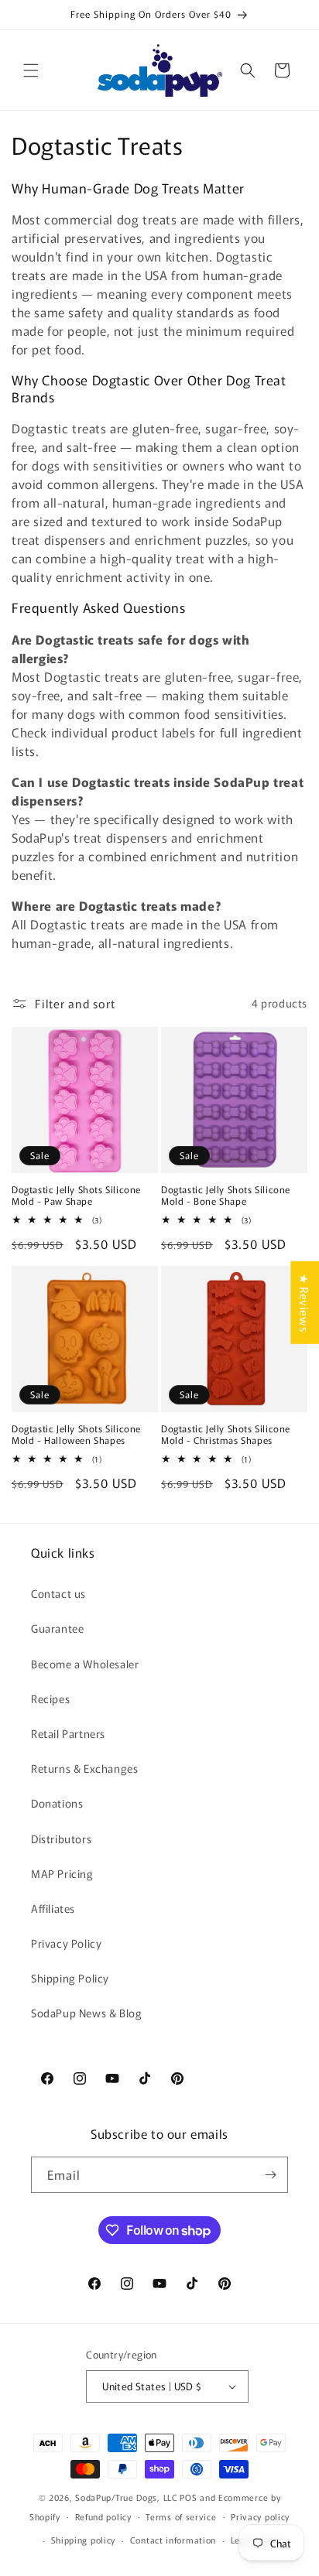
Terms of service (181, 2516)
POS (188, 2497)
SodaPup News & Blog (86, 2013)
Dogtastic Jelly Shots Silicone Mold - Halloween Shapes (76, 1434)
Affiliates (53, 1908)
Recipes (50, 1699)
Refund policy (103, 2516)
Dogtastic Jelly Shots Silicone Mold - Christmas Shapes (226, 1434)
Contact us (58, 1593)
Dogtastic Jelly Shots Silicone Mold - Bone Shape (226, 1195)
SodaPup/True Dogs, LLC (126, 2497)
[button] (31, 70)
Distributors (61, 1839)
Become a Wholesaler (85, 1664)
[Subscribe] (270, 2175)
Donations (57, 1803)
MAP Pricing (62, 1873)
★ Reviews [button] (305, 1302)
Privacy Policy (66, 1943)
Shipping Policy (70, 1978)
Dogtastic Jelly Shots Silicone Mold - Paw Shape (76, 1195)
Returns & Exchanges (84, 1768)
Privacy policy (260, 2516)
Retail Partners (68, 1733)
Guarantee (57, 1628)
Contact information (173, 2540)
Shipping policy (84, 2540)
